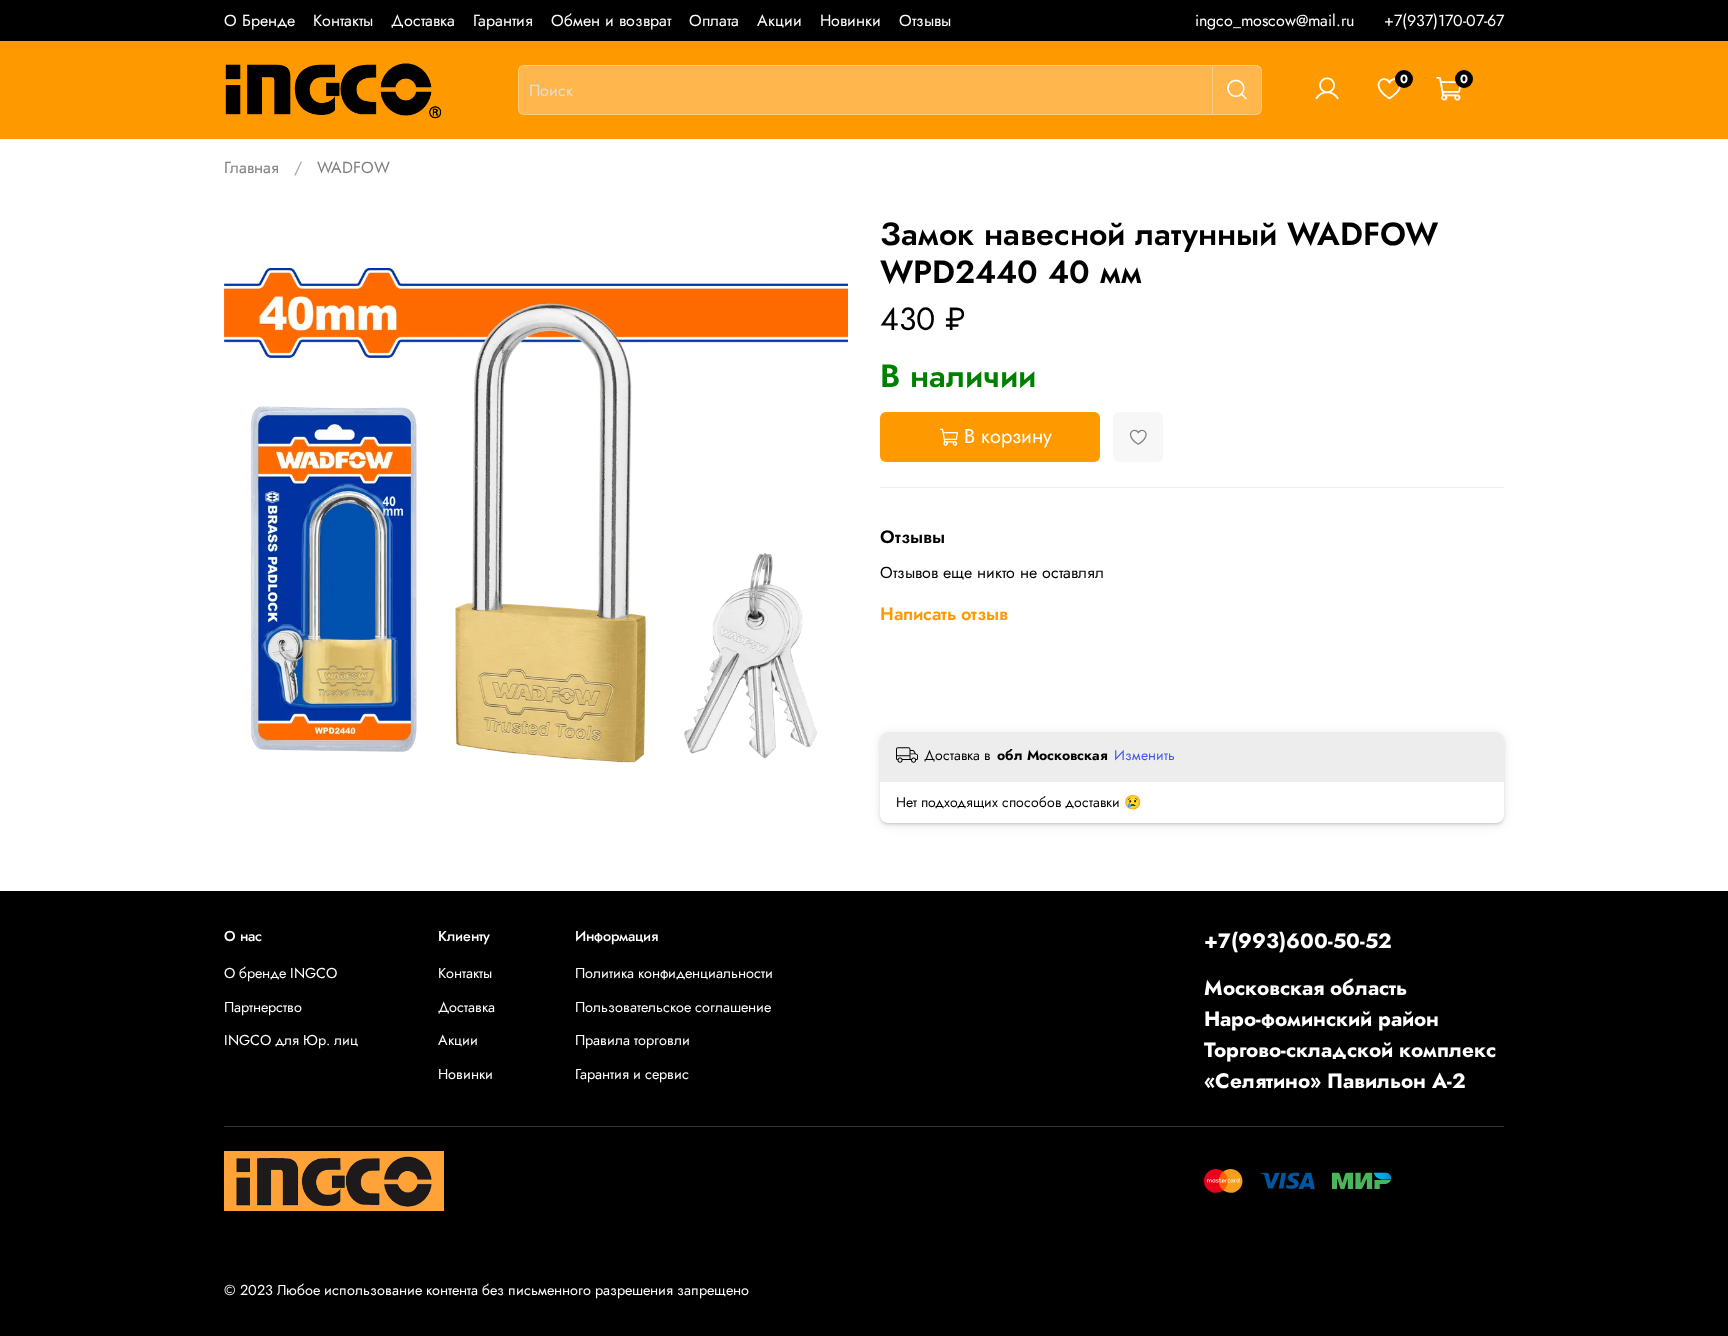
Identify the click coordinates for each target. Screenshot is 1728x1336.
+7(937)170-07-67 (1444, 20)
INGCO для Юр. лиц (291, 1040)
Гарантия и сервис (632, 1074)
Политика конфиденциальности (674, 973)
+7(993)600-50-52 (1298, 941)
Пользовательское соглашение (673, 1007)
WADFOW (353, 167)
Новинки (850, 20)
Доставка (423, 20)
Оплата (714, 20)
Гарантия (503, 20)
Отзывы (925, 20)
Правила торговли (632, 1040)
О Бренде (259, 20)
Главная (251, 167)
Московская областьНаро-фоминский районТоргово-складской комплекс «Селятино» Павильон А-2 (1350, 1035)
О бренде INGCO (280, 973)
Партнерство (263, 1007)
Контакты (343, 20)
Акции (779, 20)
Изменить (1144, 755)
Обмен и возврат (611, 20)
